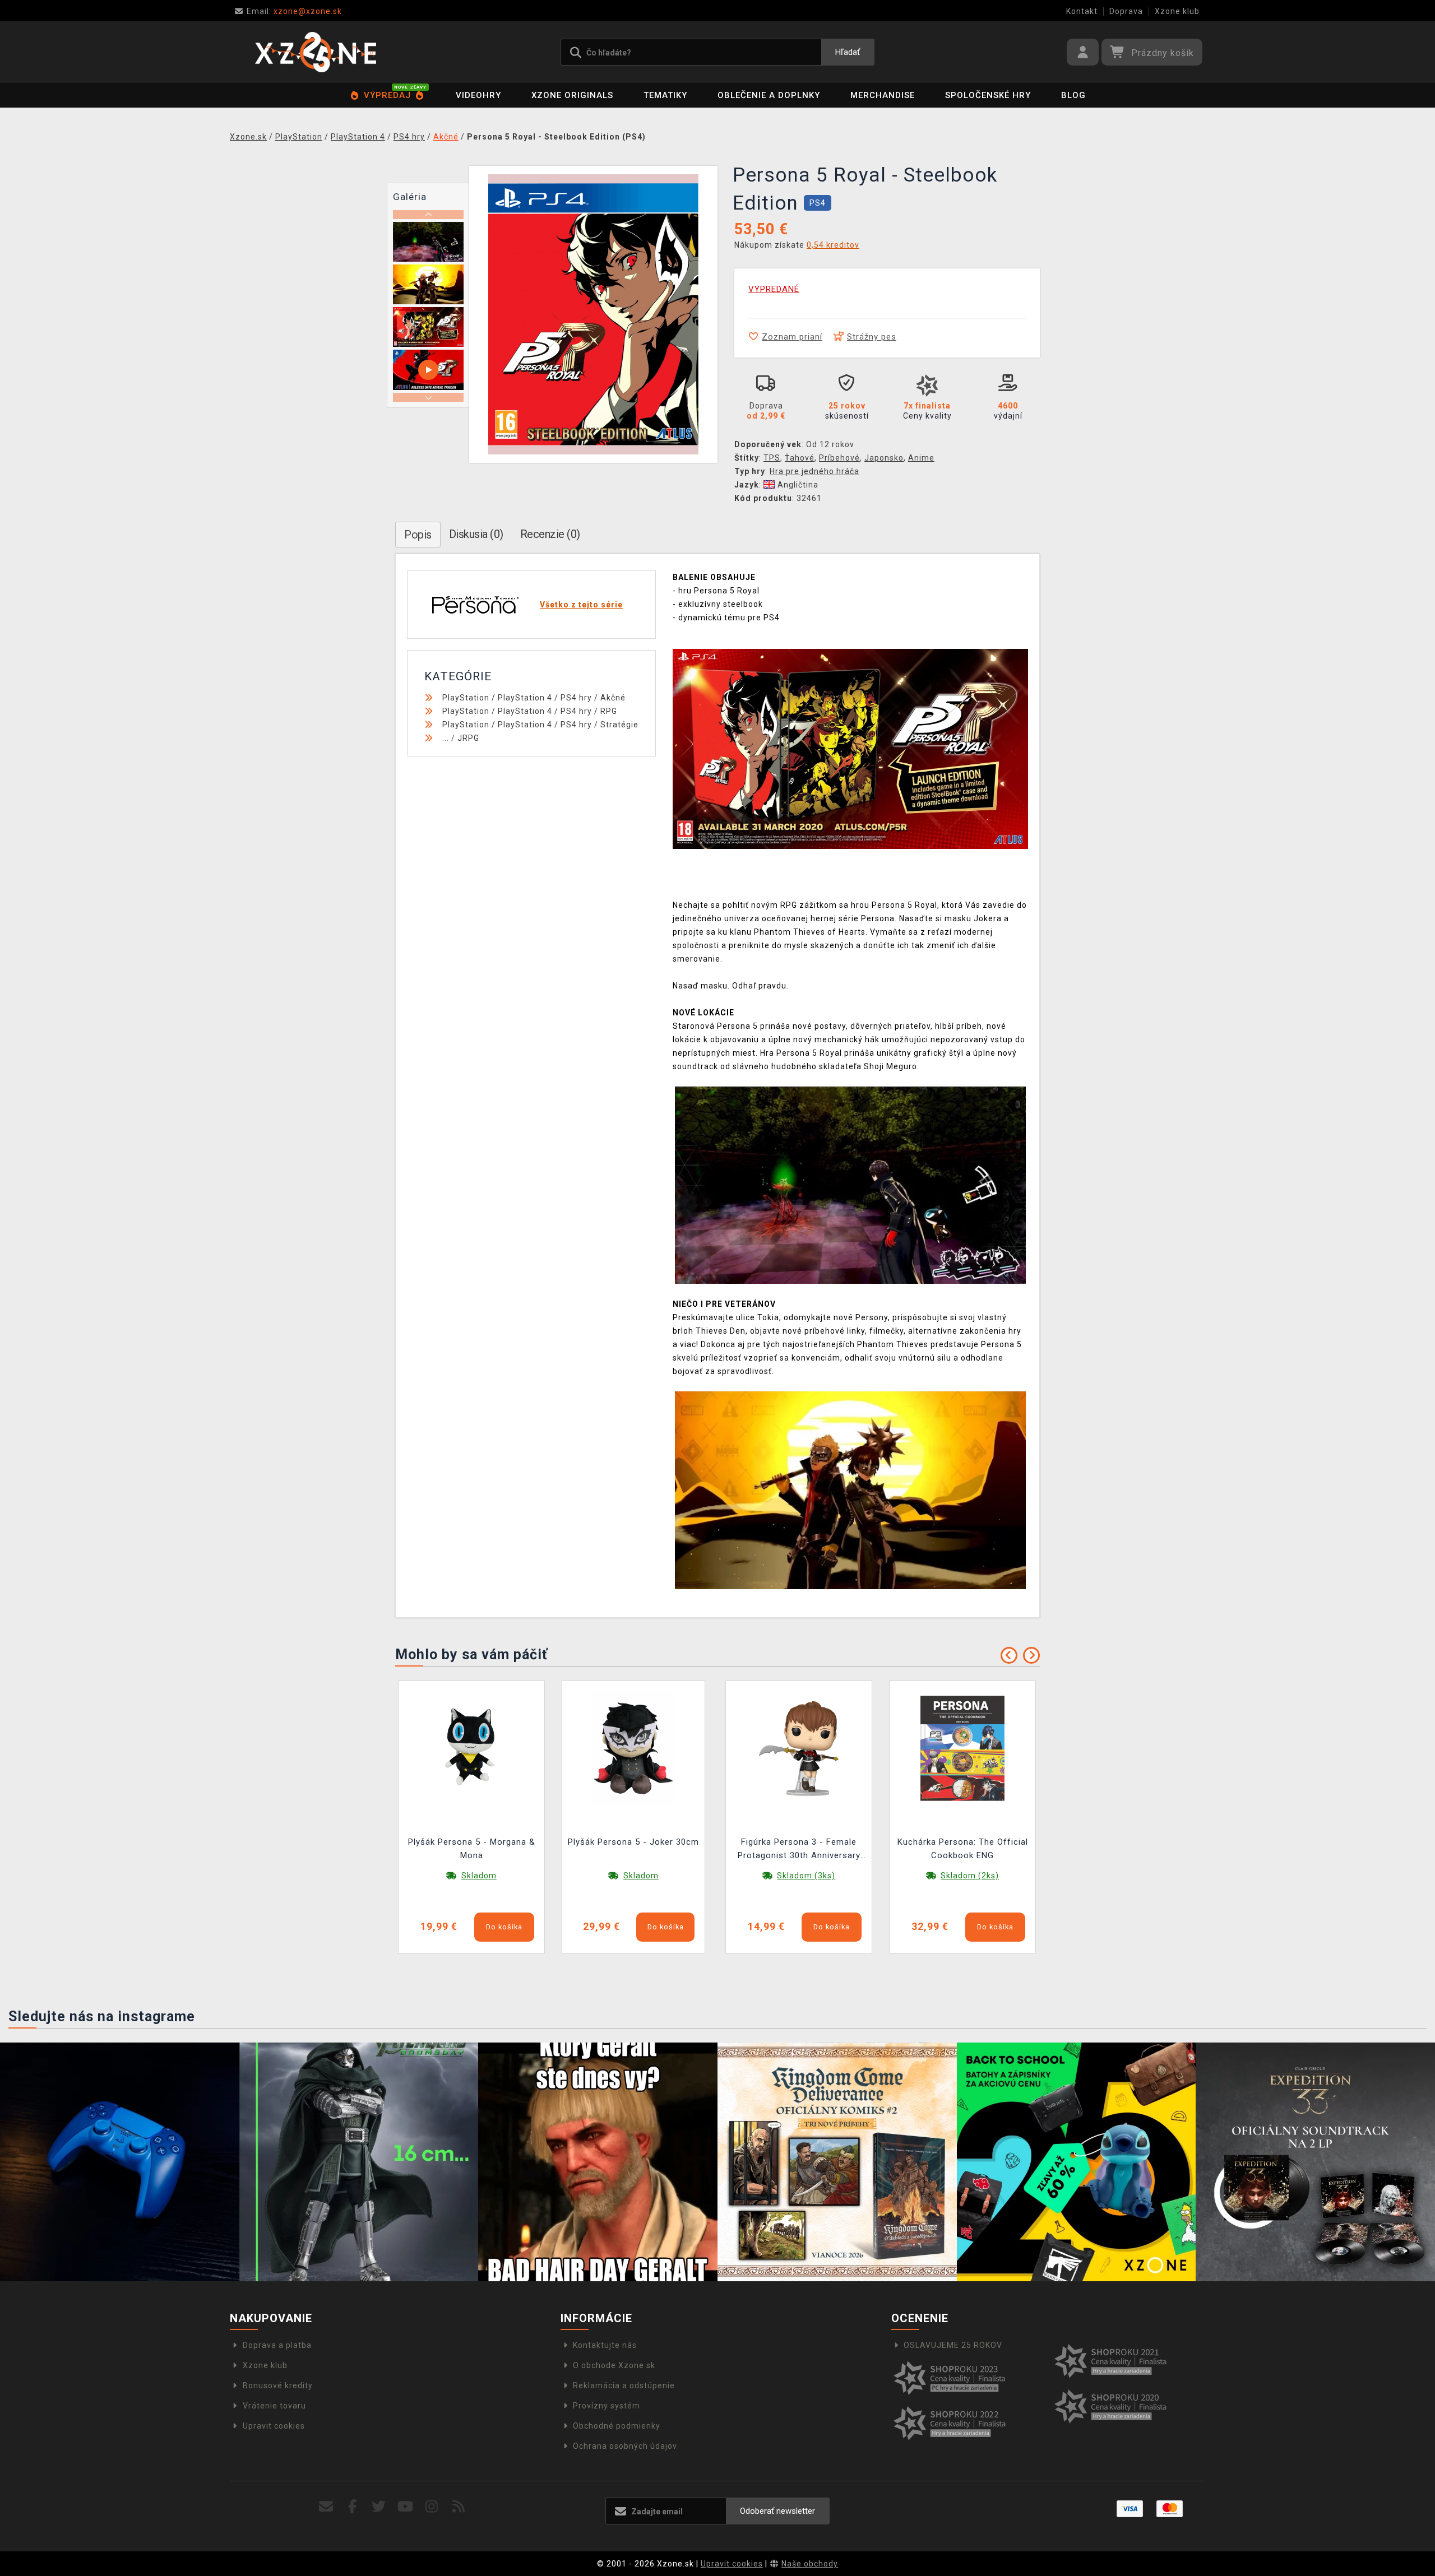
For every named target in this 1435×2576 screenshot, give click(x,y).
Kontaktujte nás (605, 2345)
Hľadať (848, 52)
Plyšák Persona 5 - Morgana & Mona (472, 1849)
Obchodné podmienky (617, 2426)
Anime (921, 458)
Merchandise (883, 95)
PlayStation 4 (525, 698)
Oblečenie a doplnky (769, 95)
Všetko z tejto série (581, 605)
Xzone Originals (572, 95)
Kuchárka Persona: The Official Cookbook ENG (963, 1849)
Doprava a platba (277, 2345)
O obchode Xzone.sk (614, 2365)
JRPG (468, 738)
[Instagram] (432, 2507)
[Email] (326, 2507)
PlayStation (466, 698)
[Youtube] (406, 2507)
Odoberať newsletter (777, 2511)
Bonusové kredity (278, 2385)
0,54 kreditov (833, 245)
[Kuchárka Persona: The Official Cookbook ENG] (962, 1748)
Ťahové (800, 458)
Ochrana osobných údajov (625, 2446)
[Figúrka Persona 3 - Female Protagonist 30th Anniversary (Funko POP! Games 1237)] (799, 1748)
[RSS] (459, 2507)
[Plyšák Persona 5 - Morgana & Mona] (471, 1748)
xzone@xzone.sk (294, 11)
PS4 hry (576, 698)
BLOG (1073, 95)
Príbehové (839, 458)
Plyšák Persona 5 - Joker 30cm (633, 1842)
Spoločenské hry (988, 95)
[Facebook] (353, 2507)
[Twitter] (379, 2507)
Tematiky (665, 95)
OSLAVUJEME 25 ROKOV (953, 2345)
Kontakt (1082, 11)
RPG (609, 711)
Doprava (1126, 11)
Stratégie (619, 725)
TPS (772, 458)
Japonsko (884, 458)
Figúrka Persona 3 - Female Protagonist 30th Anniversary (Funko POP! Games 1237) (799, 1850)
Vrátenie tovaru (274, 2406)
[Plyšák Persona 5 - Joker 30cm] (633, 1748)
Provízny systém (607, 2406)
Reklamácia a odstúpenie (624, 2385)
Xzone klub (1177, 11)
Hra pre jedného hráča (814, 471)
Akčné (613, 698)
